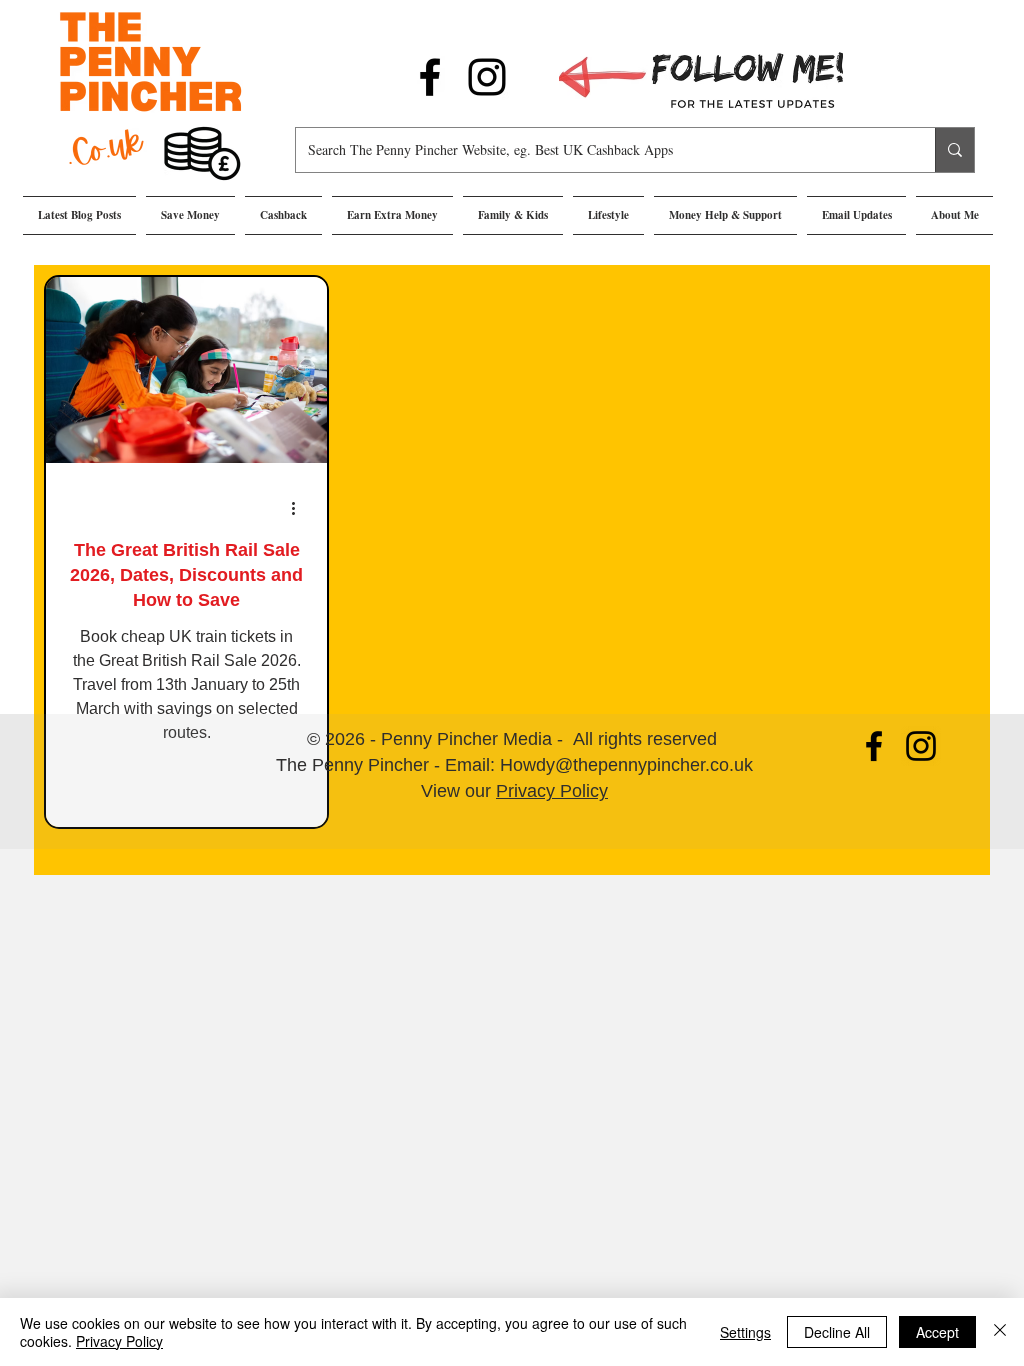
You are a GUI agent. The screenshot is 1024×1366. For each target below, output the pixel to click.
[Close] (1000, 1332)
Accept (937, 1332)
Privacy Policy (552, 791)
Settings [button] (745, 1332)
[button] (190, 215)
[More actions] (300, 508)
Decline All (837, 1332)
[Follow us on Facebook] (430, 77)
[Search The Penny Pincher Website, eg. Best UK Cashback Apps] (954, 150)
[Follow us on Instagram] (487, 77)
